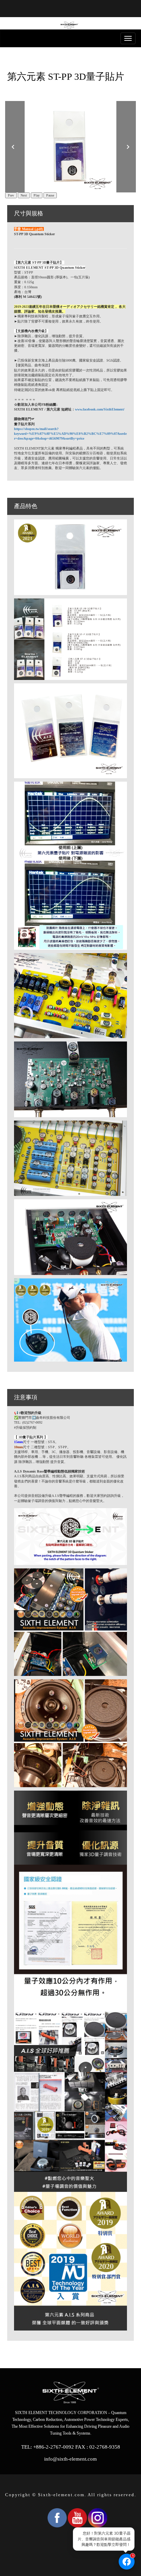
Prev (11, 195)
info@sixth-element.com (70, 2459)
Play (37, 195)
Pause (50, 195)
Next (24, 195)
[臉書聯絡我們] (127, 2562)
